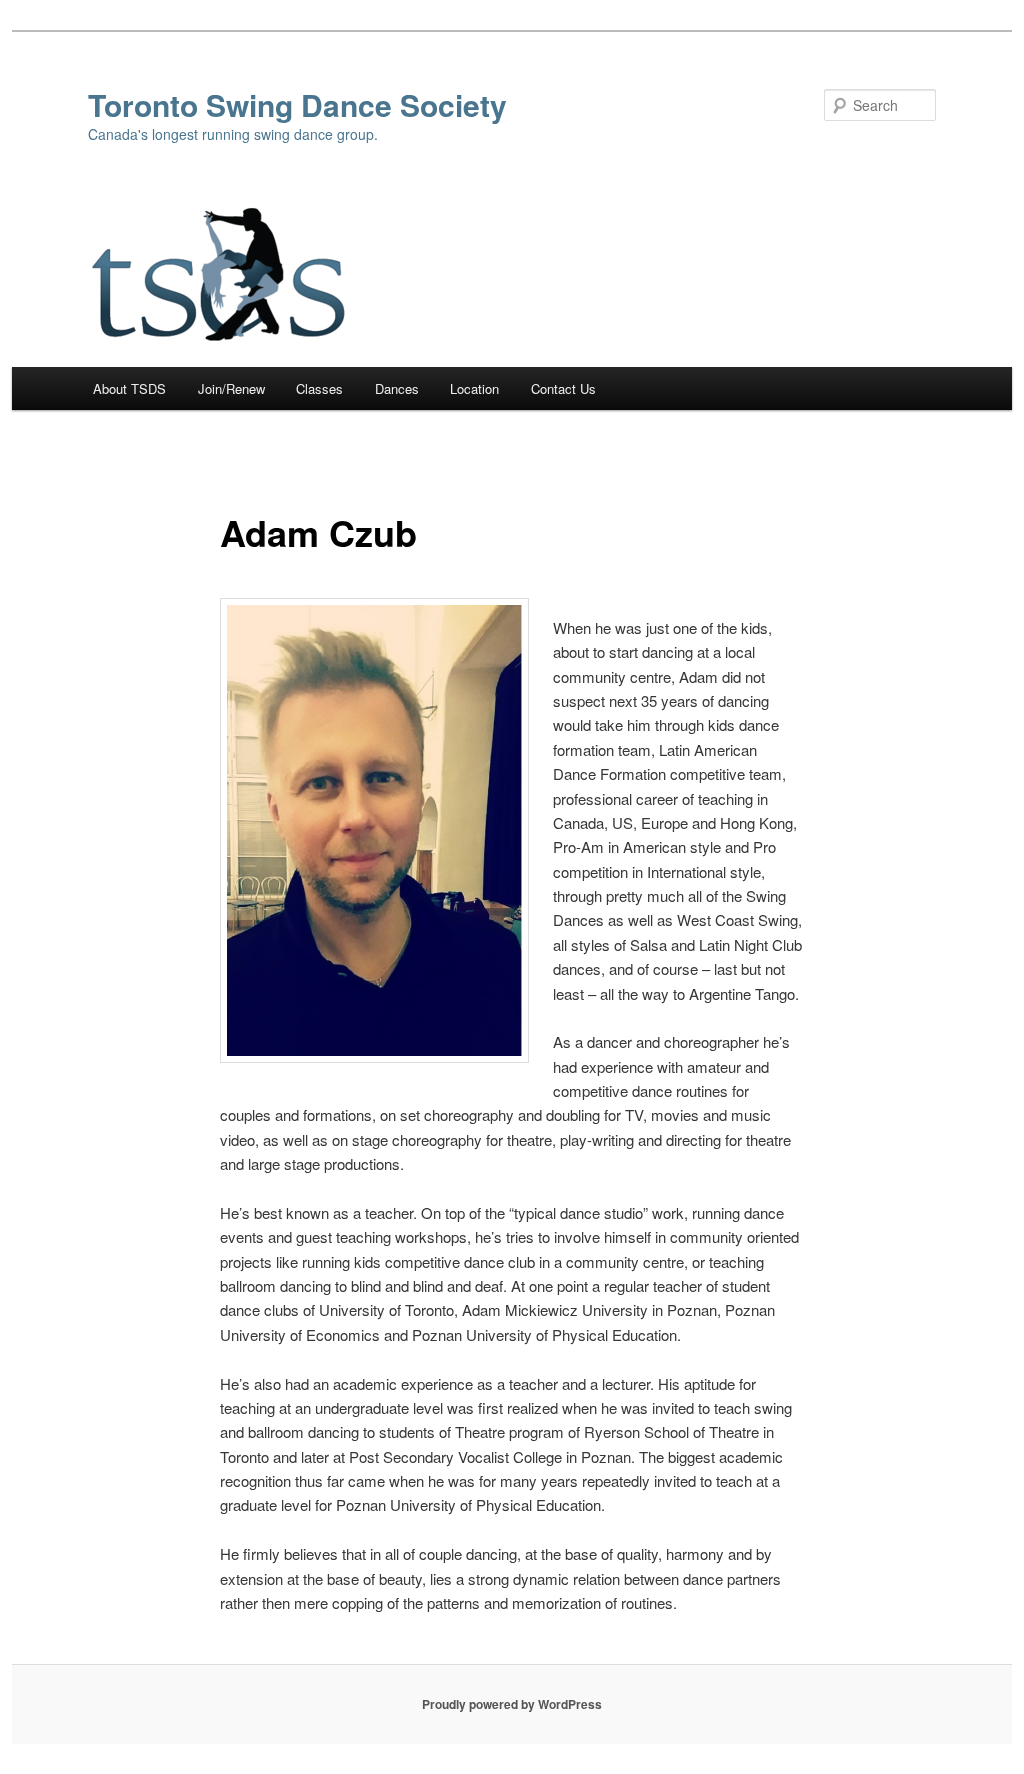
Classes (319, 388)
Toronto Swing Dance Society (297, 104)
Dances (397, 388)
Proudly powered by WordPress (512, 1704)
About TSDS (129, 388)
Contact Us (563, 388)
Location (474, 388)
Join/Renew (231, 388)
